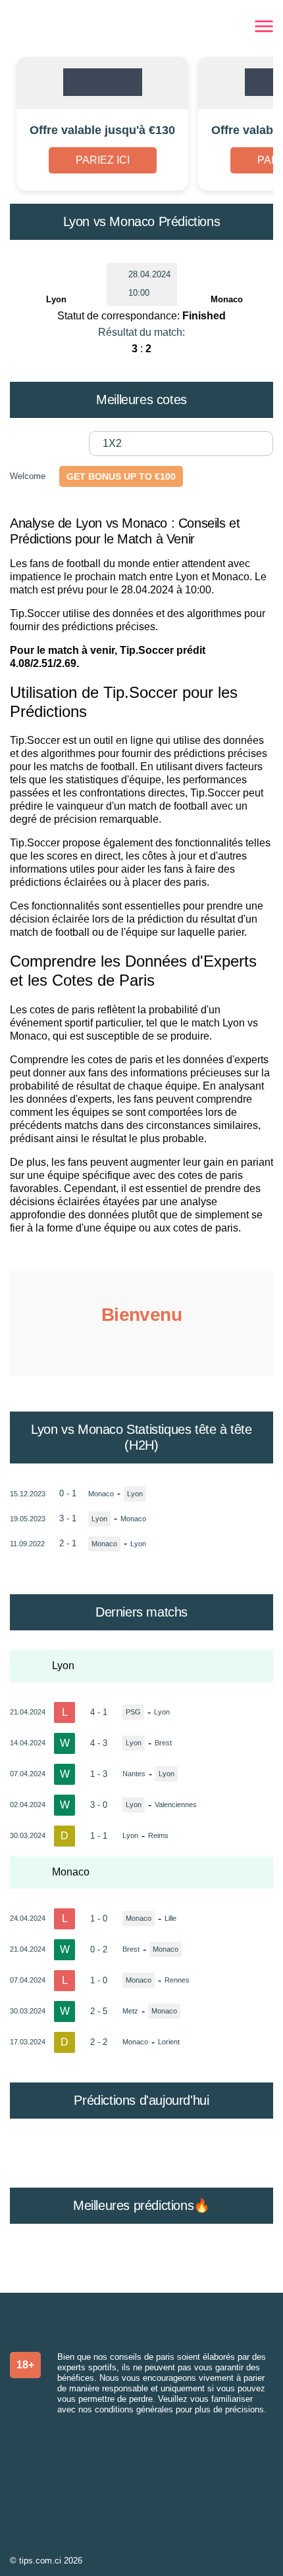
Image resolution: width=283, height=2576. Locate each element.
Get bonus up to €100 (121, 476)
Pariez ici (103, 160)
